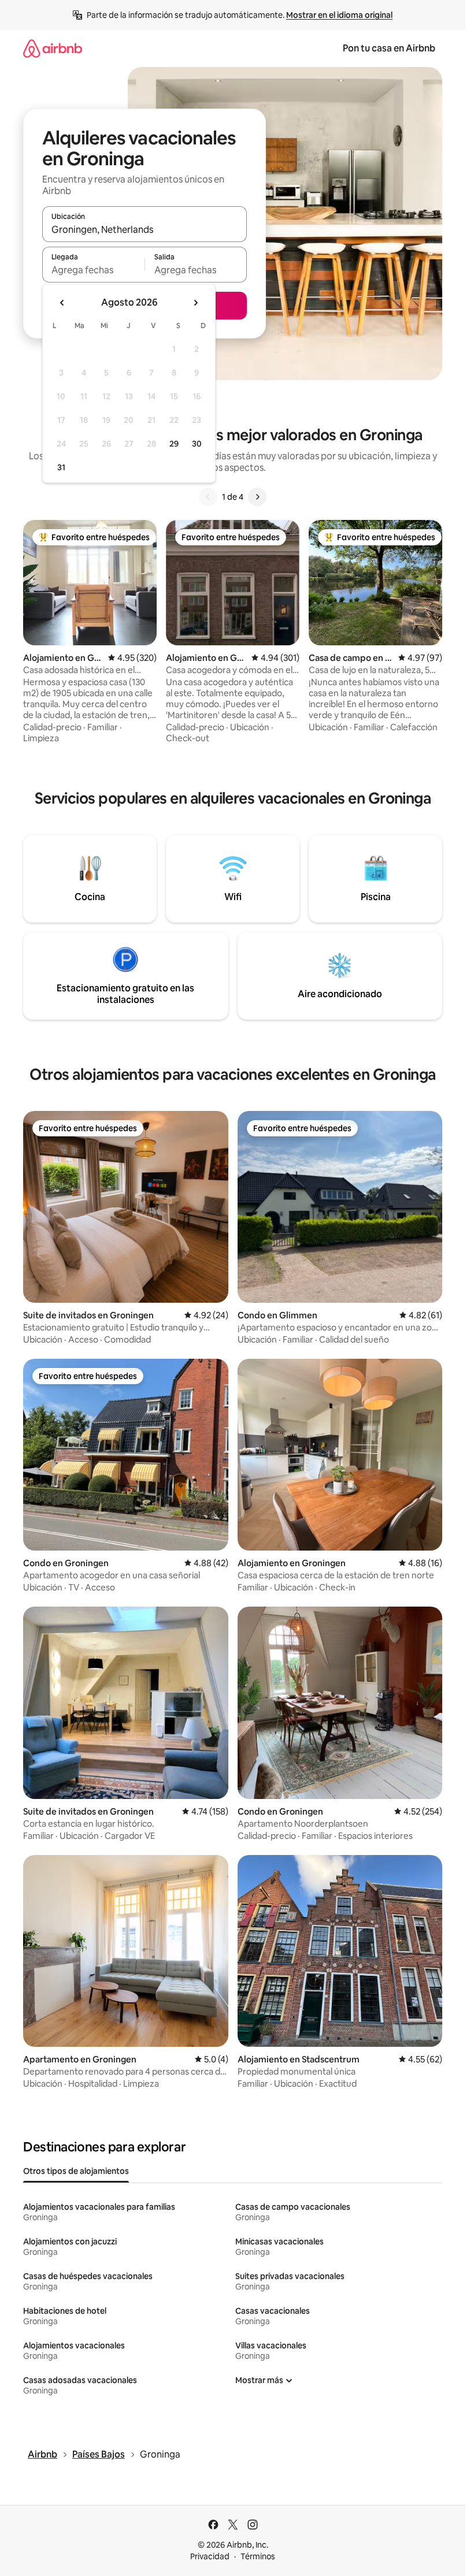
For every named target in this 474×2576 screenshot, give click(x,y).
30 (197, 444)
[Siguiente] (257, 497)
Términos (258, 2556)
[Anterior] (208, 497)
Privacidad (210, 2556)
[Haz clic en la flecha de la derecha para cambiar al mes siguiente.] (195, 303)
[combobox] (145, 229)
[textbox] (93, 270)
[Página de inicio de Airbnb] (53, 48)
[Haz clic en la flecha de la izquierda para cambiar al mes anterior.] (62, 303)
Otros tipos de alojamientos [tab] (76, 2171)
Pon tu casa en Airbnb (389, 48)
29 (174, 444)
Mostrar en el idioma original (339, 15)
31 (61, 467)
